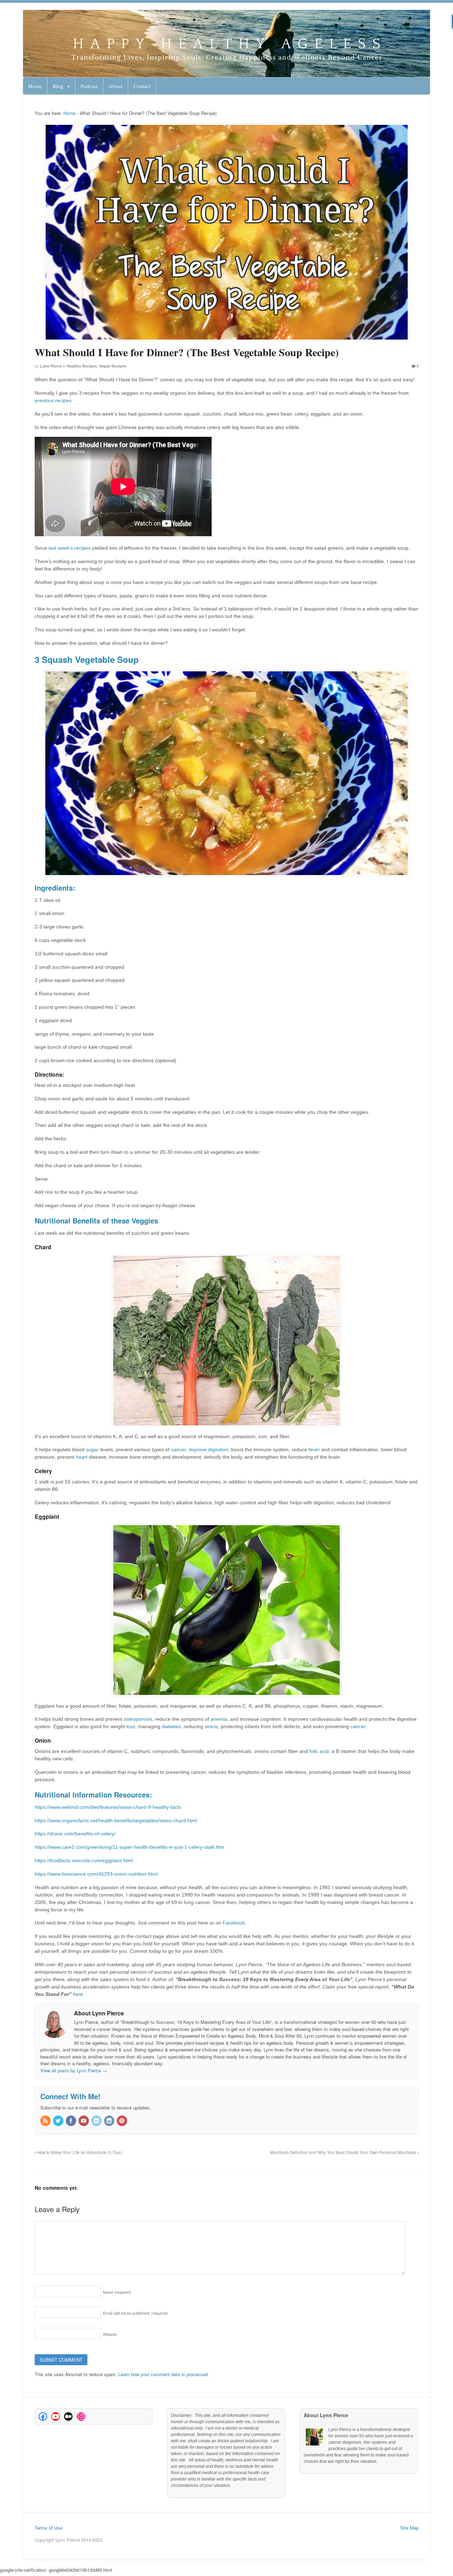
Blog (58, 86)
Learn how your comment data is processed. (164, 2374)
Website (110, 2334)
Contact (142, 86)
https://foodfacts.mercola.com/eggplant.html (84, 1860)
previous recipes (53, 400)
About (116, 86)
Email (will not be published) (136, 2313)
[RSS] (46, 2121)
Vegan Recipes (113, 366)
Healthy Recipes (82, 366)
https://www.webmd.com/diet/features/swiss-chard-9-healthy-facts (109, 1807)
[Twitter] (59, 2121)
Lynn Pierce (51, 366)
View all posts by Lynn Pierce (74, 2070)
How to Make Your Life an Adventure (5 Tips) (79, 2152)
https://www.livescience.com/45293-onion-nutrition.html (96, 1874)
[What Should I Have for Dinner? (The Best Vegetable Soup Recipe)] (227, 232)
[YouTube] (84, 2121)
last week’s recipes (69, 548)
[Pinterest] (122, 2121)
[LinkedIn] (97, 2121)
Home (35, 86)
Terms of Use (48, 2528)
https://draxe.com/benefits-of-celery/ (75, 1834)
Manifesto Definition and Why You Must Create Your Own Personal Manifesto (344, 2152)
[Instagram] (110, 2121)
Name (117, 2292)
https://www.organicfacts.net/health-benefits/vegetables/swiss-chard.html (116, 1820)
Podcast (89, 86)
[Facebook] (71, 2121)
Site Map (409, 2528)
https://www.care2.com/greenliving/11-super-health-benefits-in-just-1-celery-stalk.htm (130, 1847)
